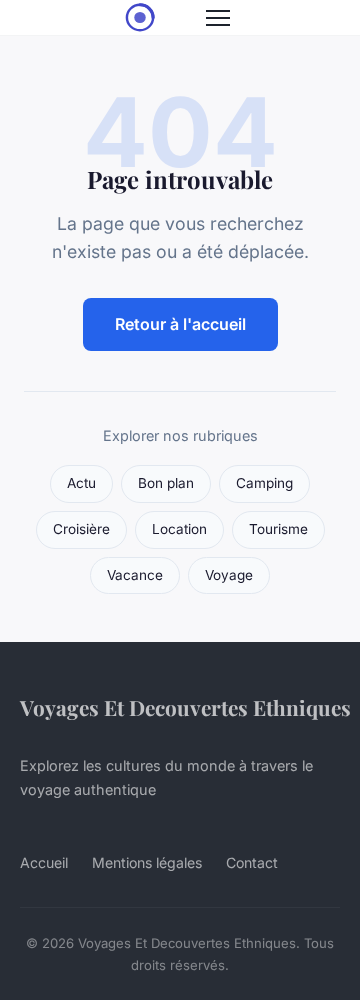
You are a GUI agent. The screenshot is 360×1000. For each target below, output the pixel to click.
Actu (81, 483)
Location (179, 529)
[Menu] (218, 18)
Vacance (135, 575)
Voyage (229, 575)
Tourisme (278, 529)
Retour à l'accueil (180, 324)
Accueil (44, 862)
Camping (264, 483)
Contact (252, 862)
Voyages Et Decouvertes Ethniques (185, 707)
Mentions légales (147, 862)
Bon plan (166, 483)
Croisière (81, 529)
